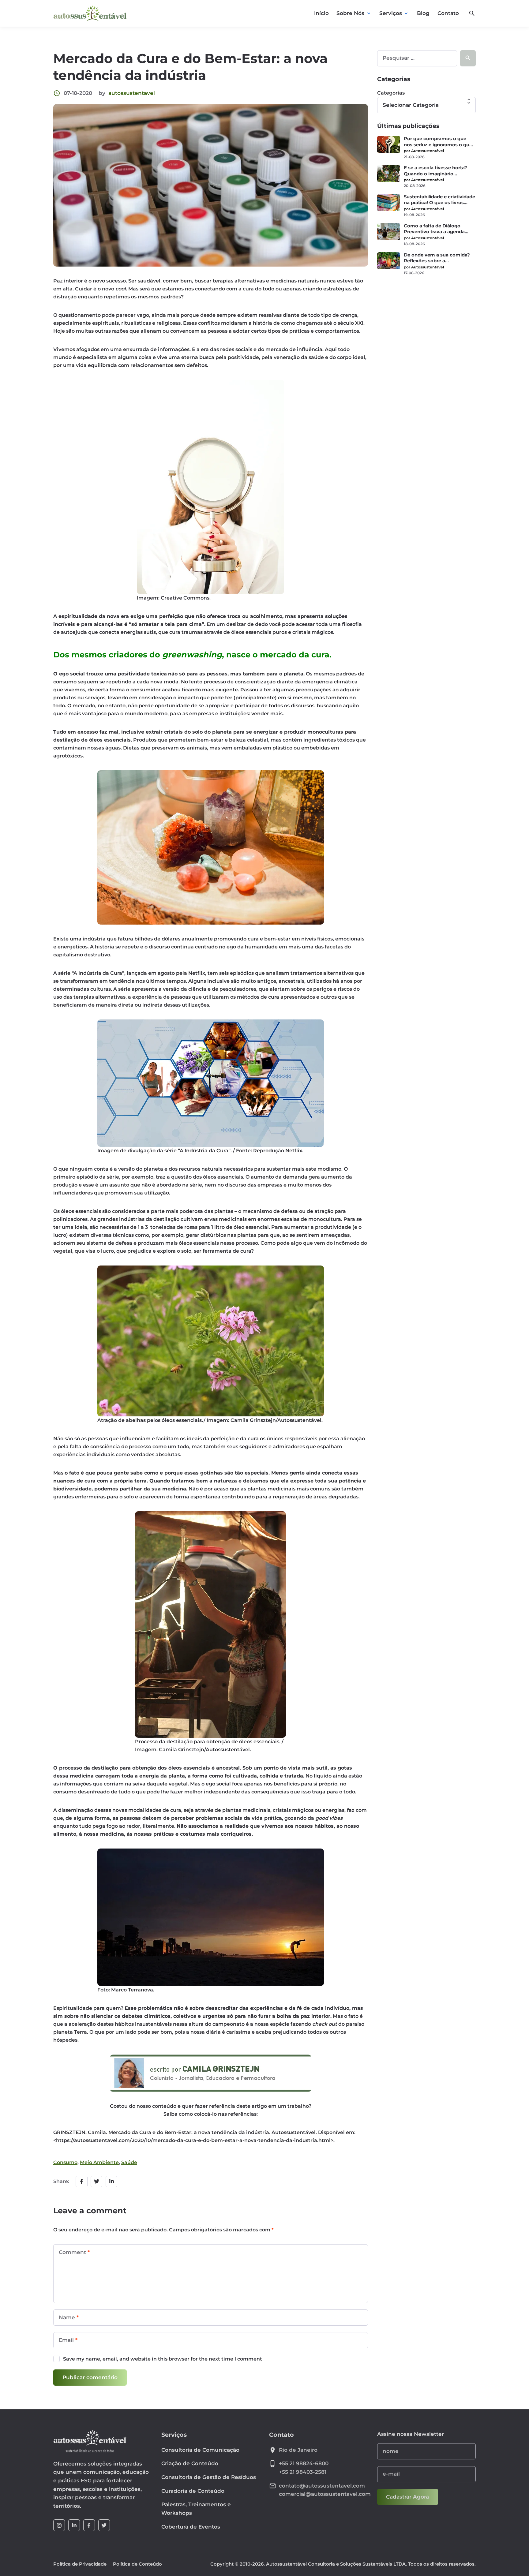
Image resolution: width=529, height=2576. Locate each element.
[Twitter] (104, 2525)
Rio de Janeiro (298, 2450)
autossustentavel (132, 93)
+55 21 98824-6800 (304, 2463)
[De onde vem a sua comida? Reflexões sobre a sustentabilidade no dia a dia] (389, 261)
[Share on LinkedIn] (111, 2182)
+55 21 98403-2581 (303, 2472)
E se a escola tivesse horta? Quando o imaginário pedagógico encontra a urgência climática (435, 171)
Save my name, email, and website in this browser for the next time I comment (163, 2359)
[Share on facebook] (81, 2182)
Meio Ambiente (99, 2162)
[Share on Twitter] (96, 2182)
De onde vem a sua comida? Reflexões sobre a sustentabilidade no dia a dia (437, 258)
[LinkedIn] (74, 2525)
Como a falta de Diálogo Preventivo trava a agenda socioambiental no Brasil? (434, 229)
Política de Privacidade (80, 2564)
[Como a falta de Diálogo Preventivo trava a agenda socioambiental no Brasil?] (389, 232)
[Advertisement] (427, 323)
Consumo (65, 2162)
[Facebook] (89, 2525)
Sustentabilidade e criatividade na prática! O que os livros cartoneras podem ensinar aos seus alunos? (439, 200)
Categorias (391, 93)
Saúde (129, 2162)
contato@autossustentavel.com (322, 2486)
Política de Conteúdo (137, 2564)
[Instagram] (59, 2525)
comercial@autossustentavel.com (325, 2494)
